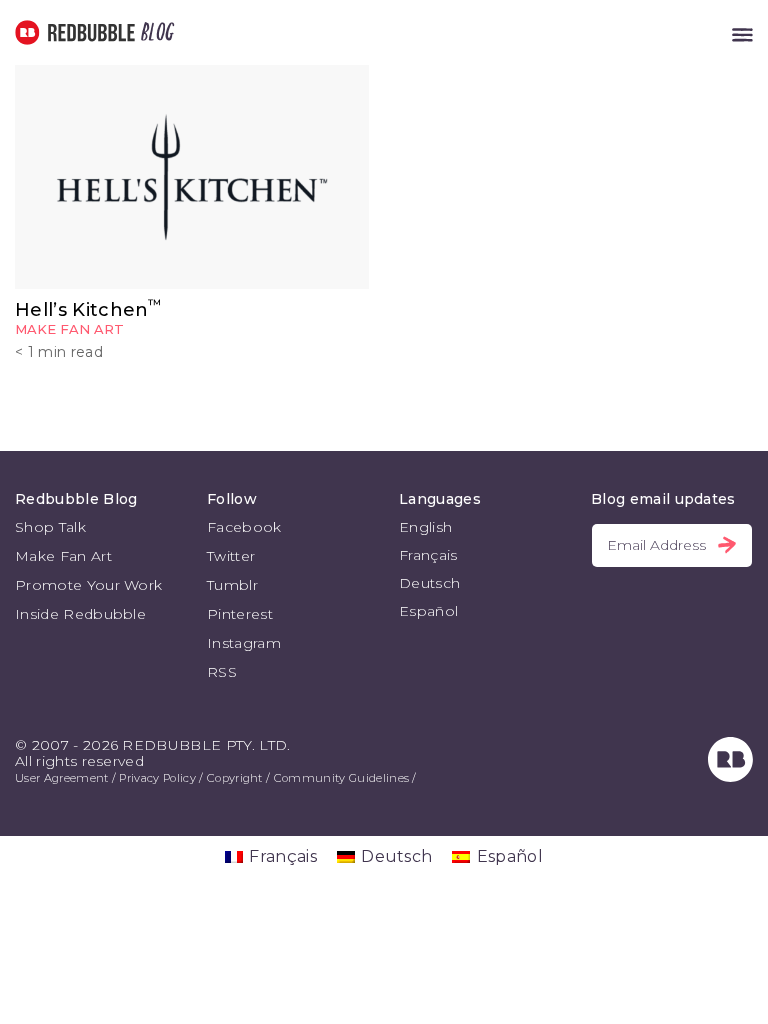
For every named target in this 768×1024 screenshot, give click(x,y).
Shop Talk (50, 527)
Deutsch (429, 583)
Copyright (235, 778)
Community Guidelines (341, 778)
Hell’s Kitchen (89, 310)
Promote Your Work (88, 585)
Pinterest (240, 614)
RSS (222, 672)
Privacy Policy (157, 778)
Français (428, 555)
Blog (154, 32)
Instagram (244, 643)
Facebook (244, 527)
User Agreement (61, 778)
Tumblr (232, 585)
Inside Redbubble (80, 614)
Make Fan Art (69, 329)
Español (428, 611)
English (425, 527)
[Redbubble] (730, 777)
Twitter (231, 556)
